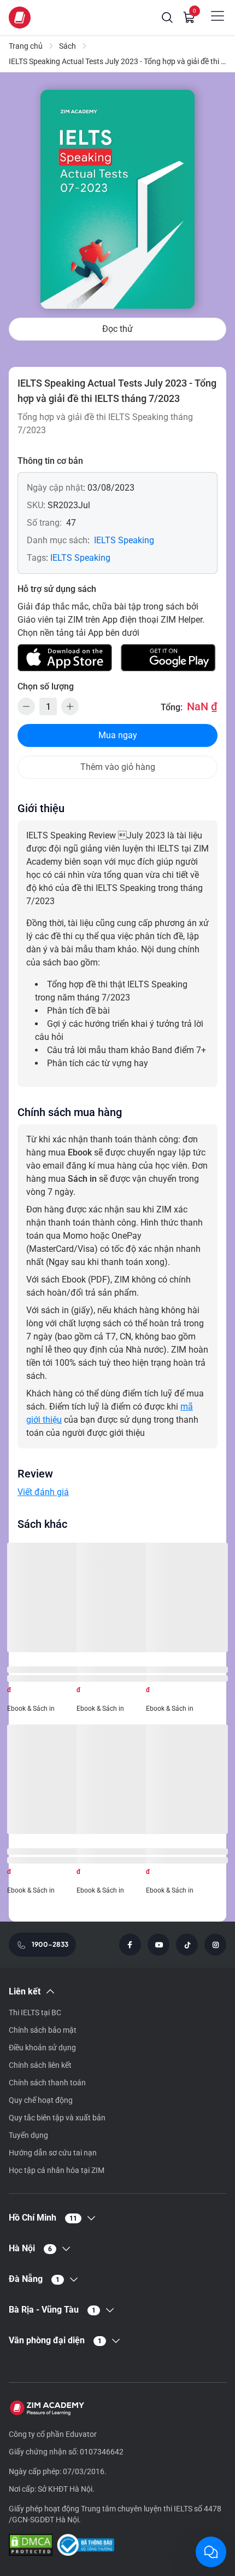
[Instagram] (215, 1945)
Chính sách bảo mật (43, 2030)
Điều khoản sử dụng (42, 2048)
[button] (167, 18)
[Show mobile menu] (218, 16)
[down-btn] (26, 706)
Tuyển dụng (28, 2135)
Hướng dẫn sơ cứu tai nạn (53, 2153)
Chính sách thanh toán (47, 2083)
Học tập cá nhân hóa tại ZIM (57, 2170)
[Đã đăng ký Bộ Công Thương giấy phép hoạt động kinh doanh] (86, 2546)
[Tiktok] (187, 1945)
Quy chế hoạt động (41, 2100)
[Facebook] (130, 1945)
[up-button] (70, 706)
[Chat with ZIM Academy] (211, 2552)
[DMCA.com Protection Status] (31, 2546)
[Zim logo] (20, 18)
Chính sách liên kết (40, 2065)
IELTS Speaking (124, 540)
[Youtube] (158, 1945)
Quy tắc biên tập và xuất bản (57, 2118)
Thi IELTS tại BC (35, 2013)
